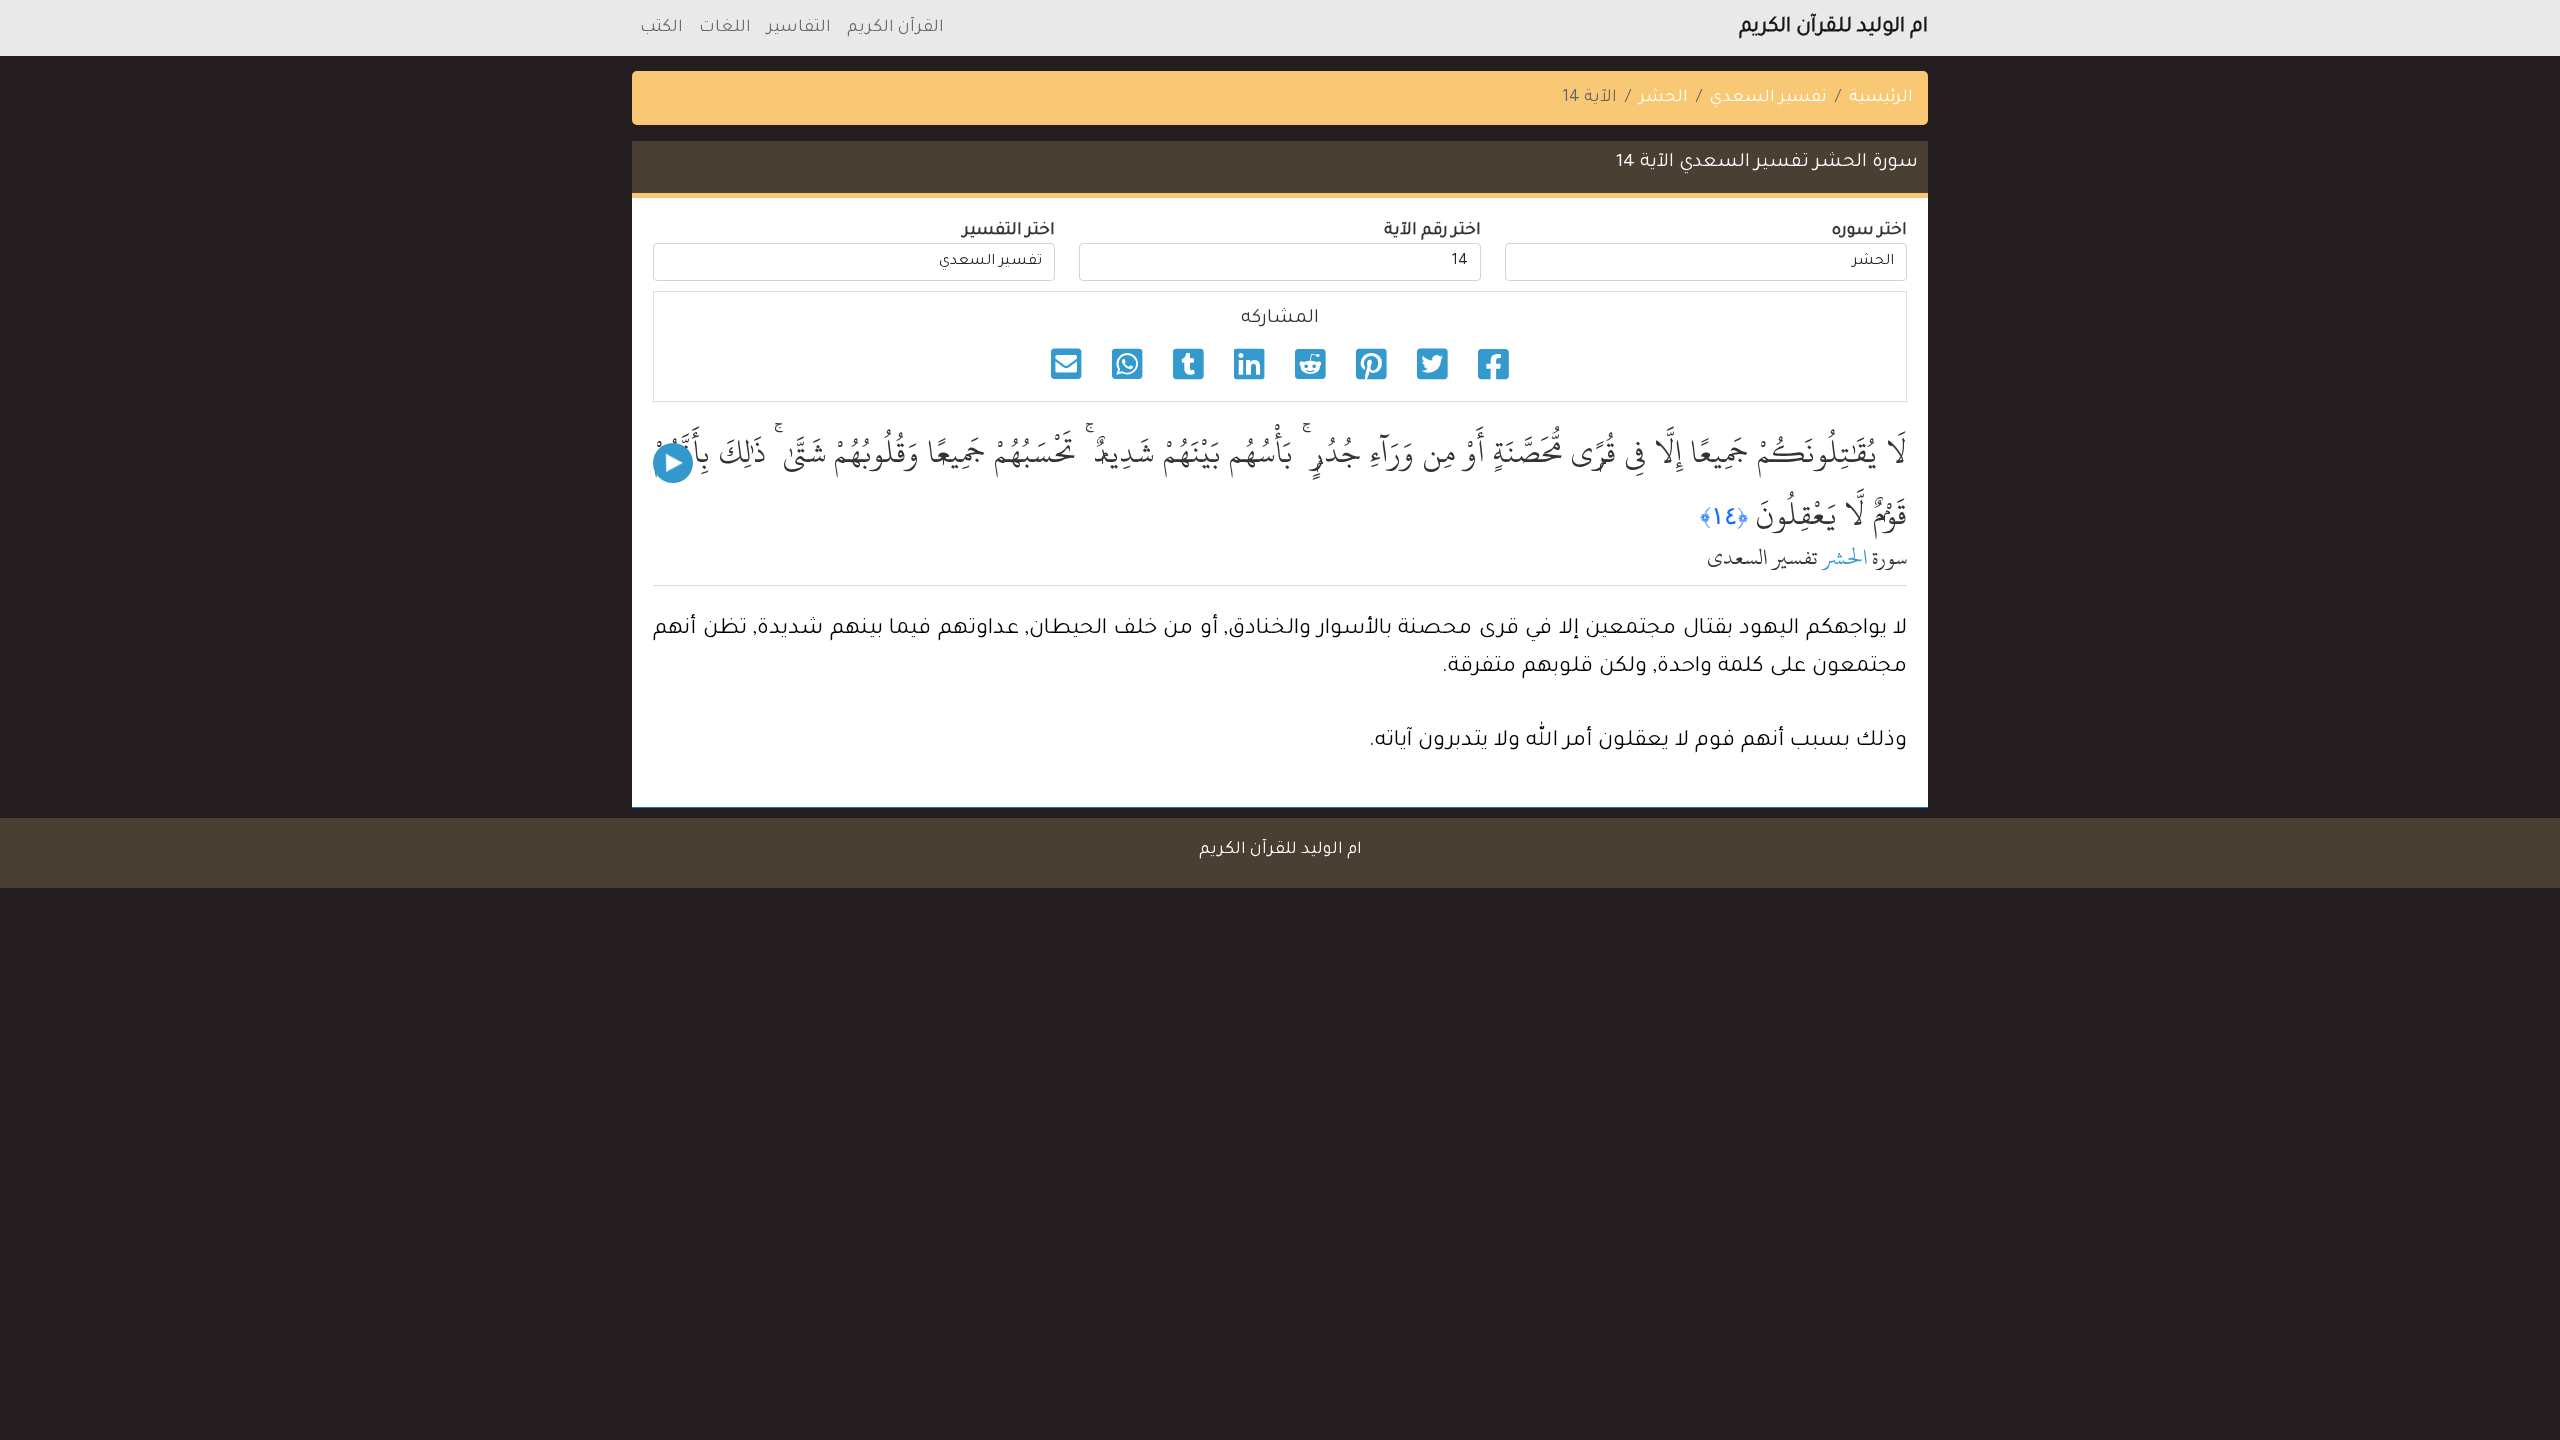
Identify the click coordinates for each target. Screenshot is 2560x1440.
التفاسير (799, 28)
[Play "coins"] (673, 463)
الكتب (661, 28)
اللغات (725, 28)
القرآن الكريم (895, 28)
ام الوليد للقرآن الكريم (1833, 28)
